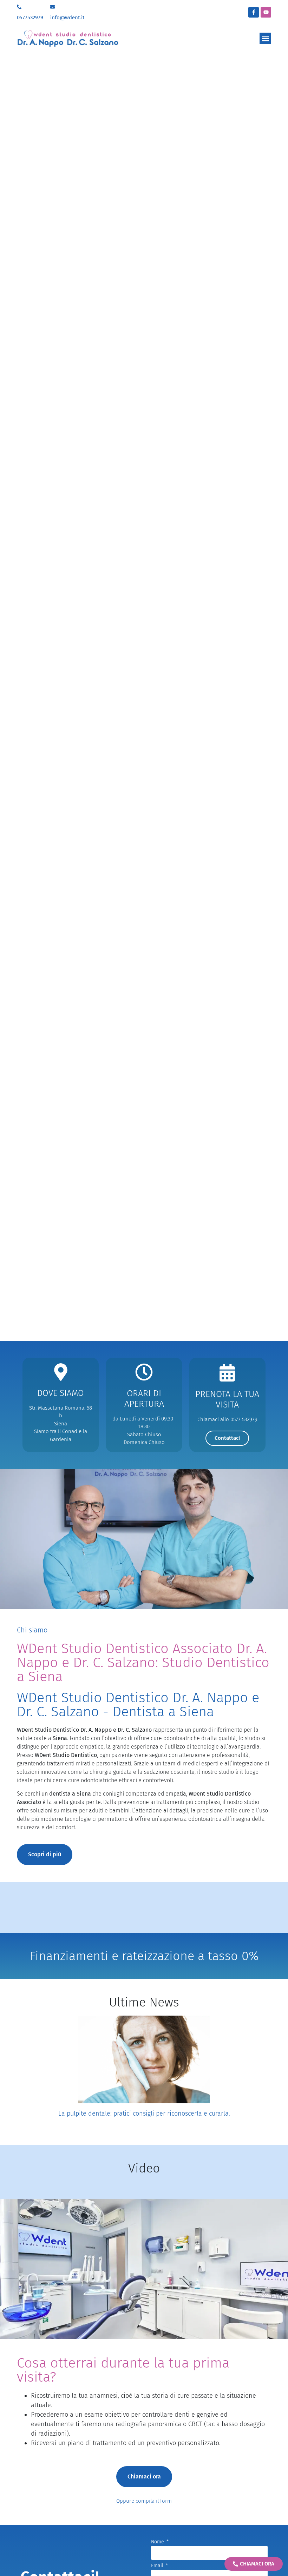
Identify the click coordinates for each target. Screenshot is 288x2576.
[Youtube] (266, 12)
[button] (265, 38)
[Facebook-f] (254, 12)
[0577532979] (19, 7)
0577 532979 (244, 1419)
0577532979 (30, 18)
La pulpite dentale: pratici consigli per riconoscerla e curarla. (144, 2114)
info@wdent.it (67, 18)
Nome (158, 2542)
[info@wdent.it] (53, 7)
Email (158, 2566)
